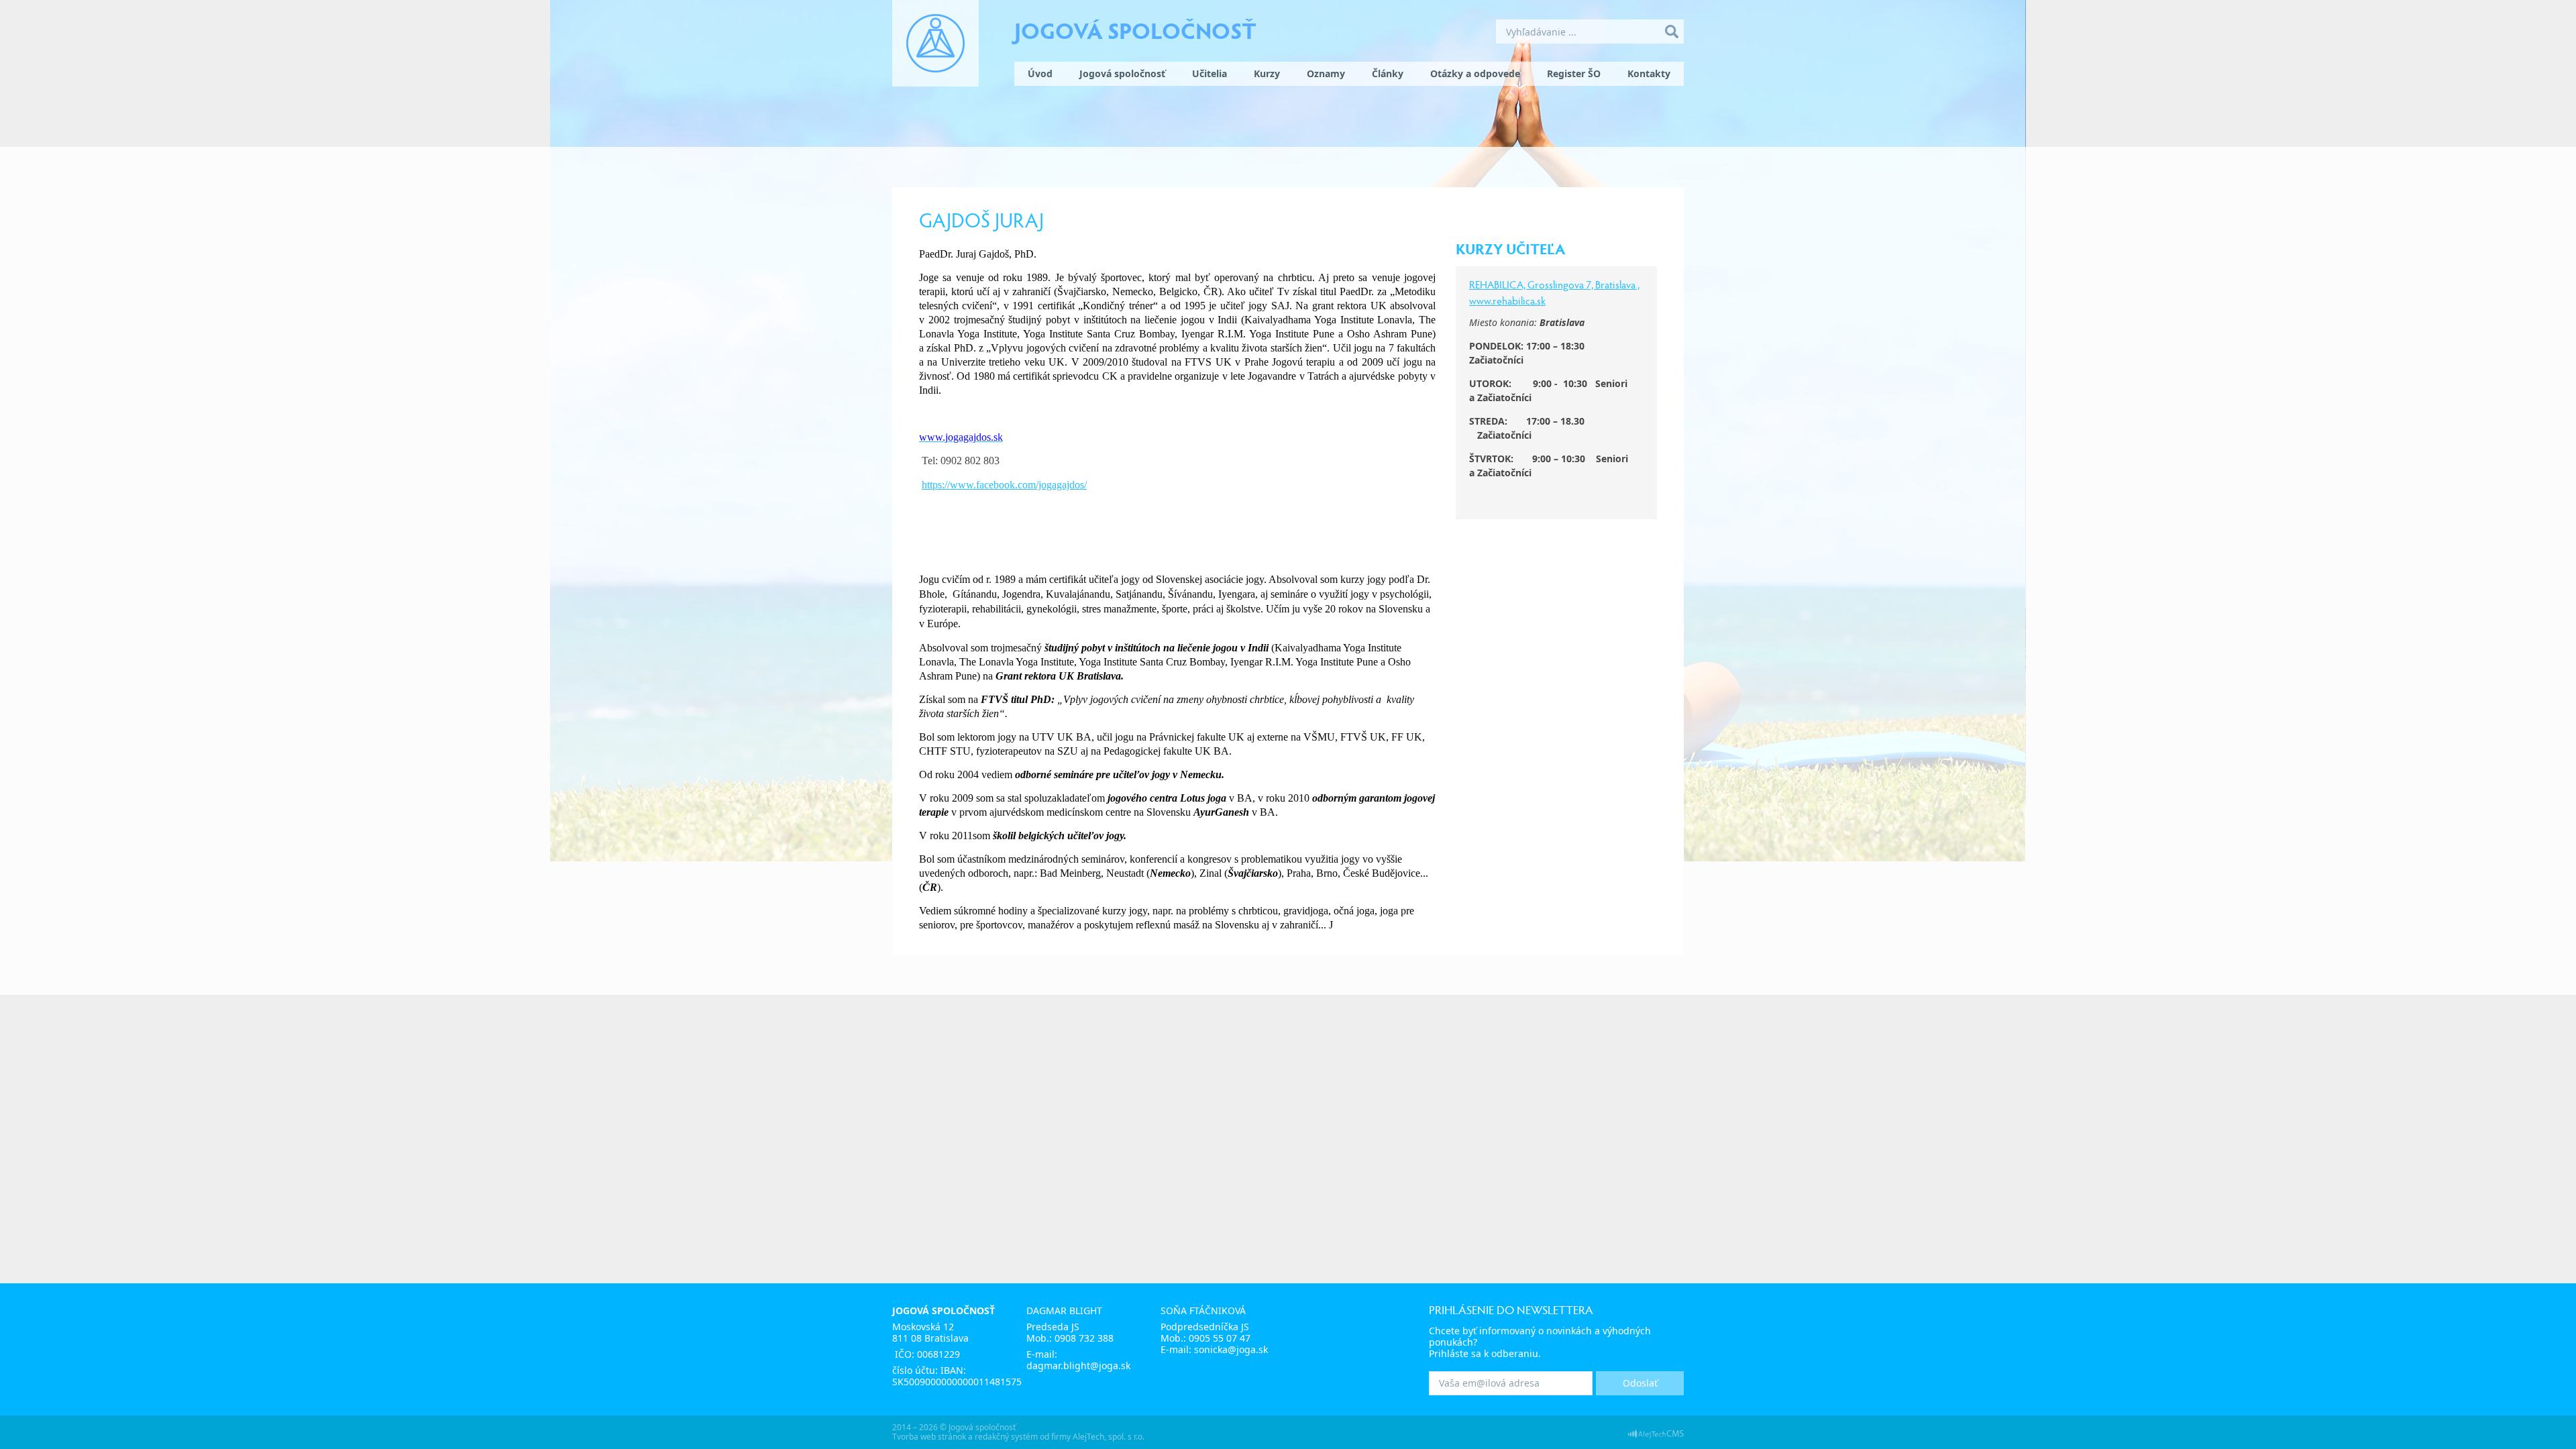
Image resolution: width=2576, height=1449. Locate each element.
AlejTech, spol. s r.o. (1109, 1437)
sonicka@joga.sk (1231, 1349)
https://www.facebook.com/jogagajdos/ (1004, 485)
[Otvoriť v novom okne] (1656, 1433)
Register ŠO (1574, 73)
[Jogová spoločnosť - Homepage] (935, 43)
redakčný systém (1006, 1437)
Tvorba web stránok (929, 1437)
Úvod (1040, 73)
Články (1388, 73)
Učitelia (1210, 73)
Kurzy (1267, 73)
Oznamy (1326, 73)
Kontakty (1649, 73)
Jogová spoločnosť (1135, 30)
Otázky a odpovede (1475, 73)
